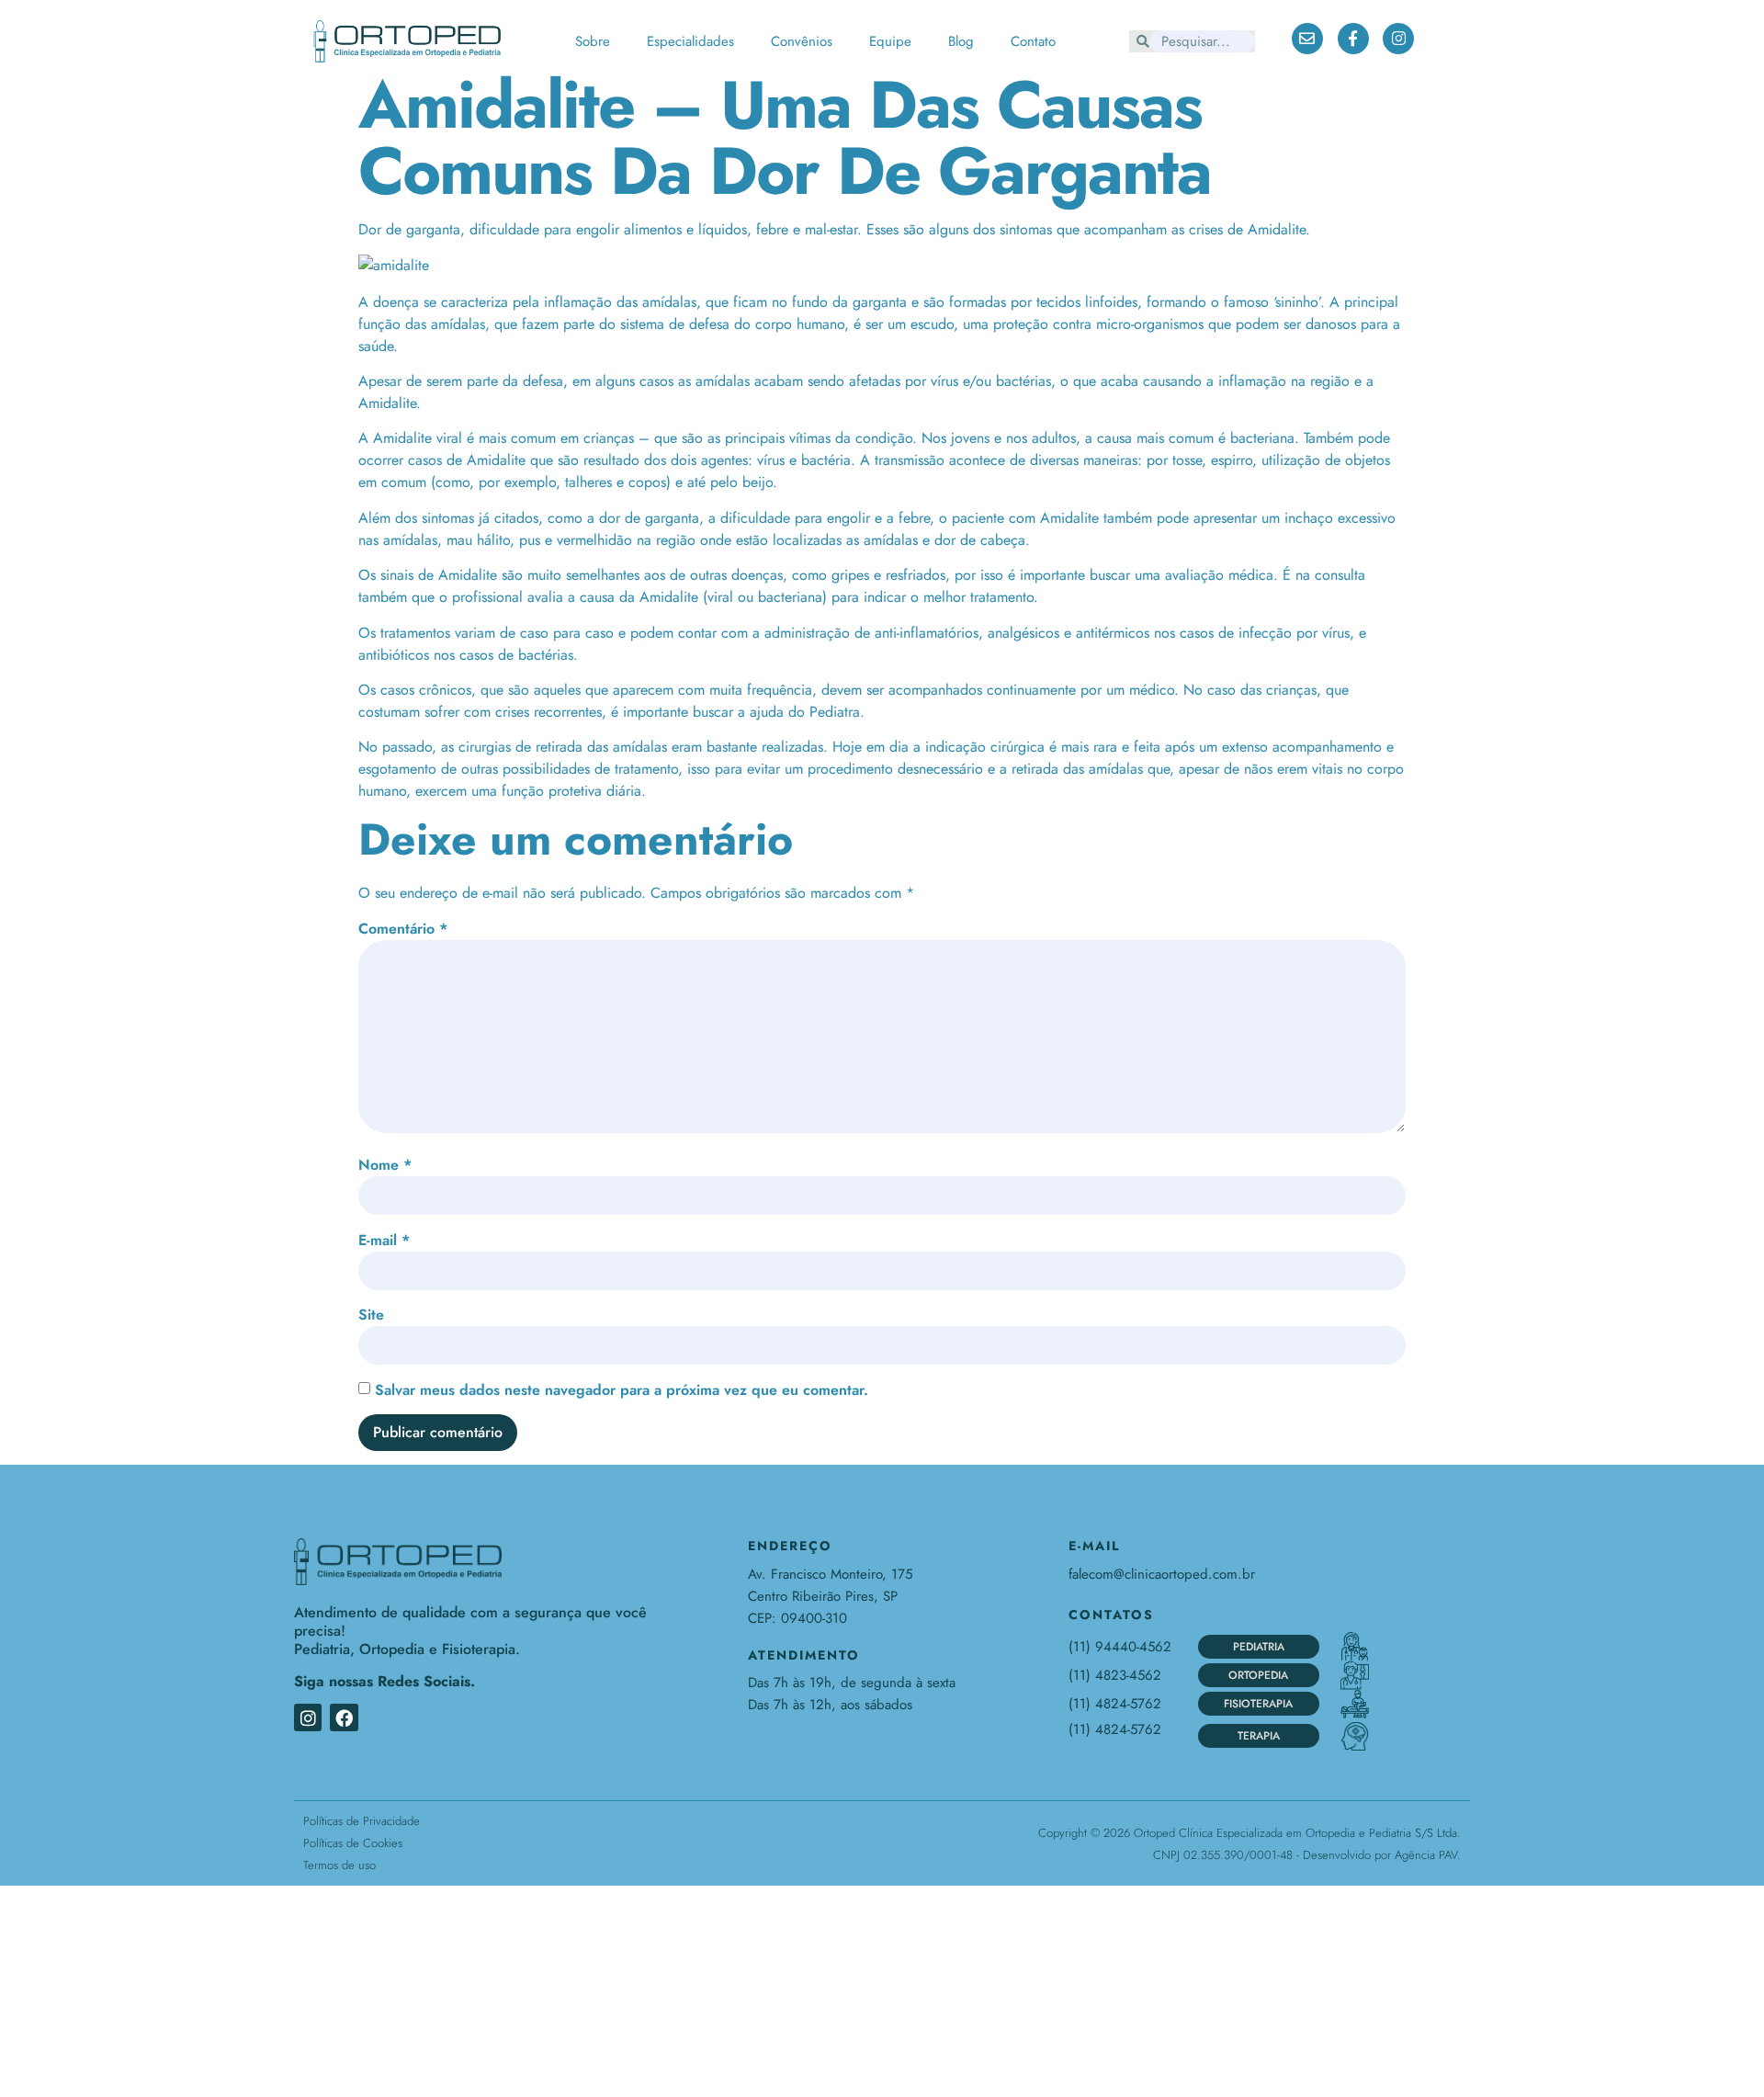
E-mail (384, 1240)
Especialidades (690, 41)
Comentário (403, 929)
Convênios (802, 41)
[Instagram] (308, 1717)
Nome (385, 1165)
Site (371, 1315)
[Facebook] (344, 1717)
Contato (1033, 41)
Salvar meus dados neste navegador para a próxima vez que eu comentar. (622, 1390)
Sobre (593, 41)
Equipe (890, 41)
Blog (961, 41)
